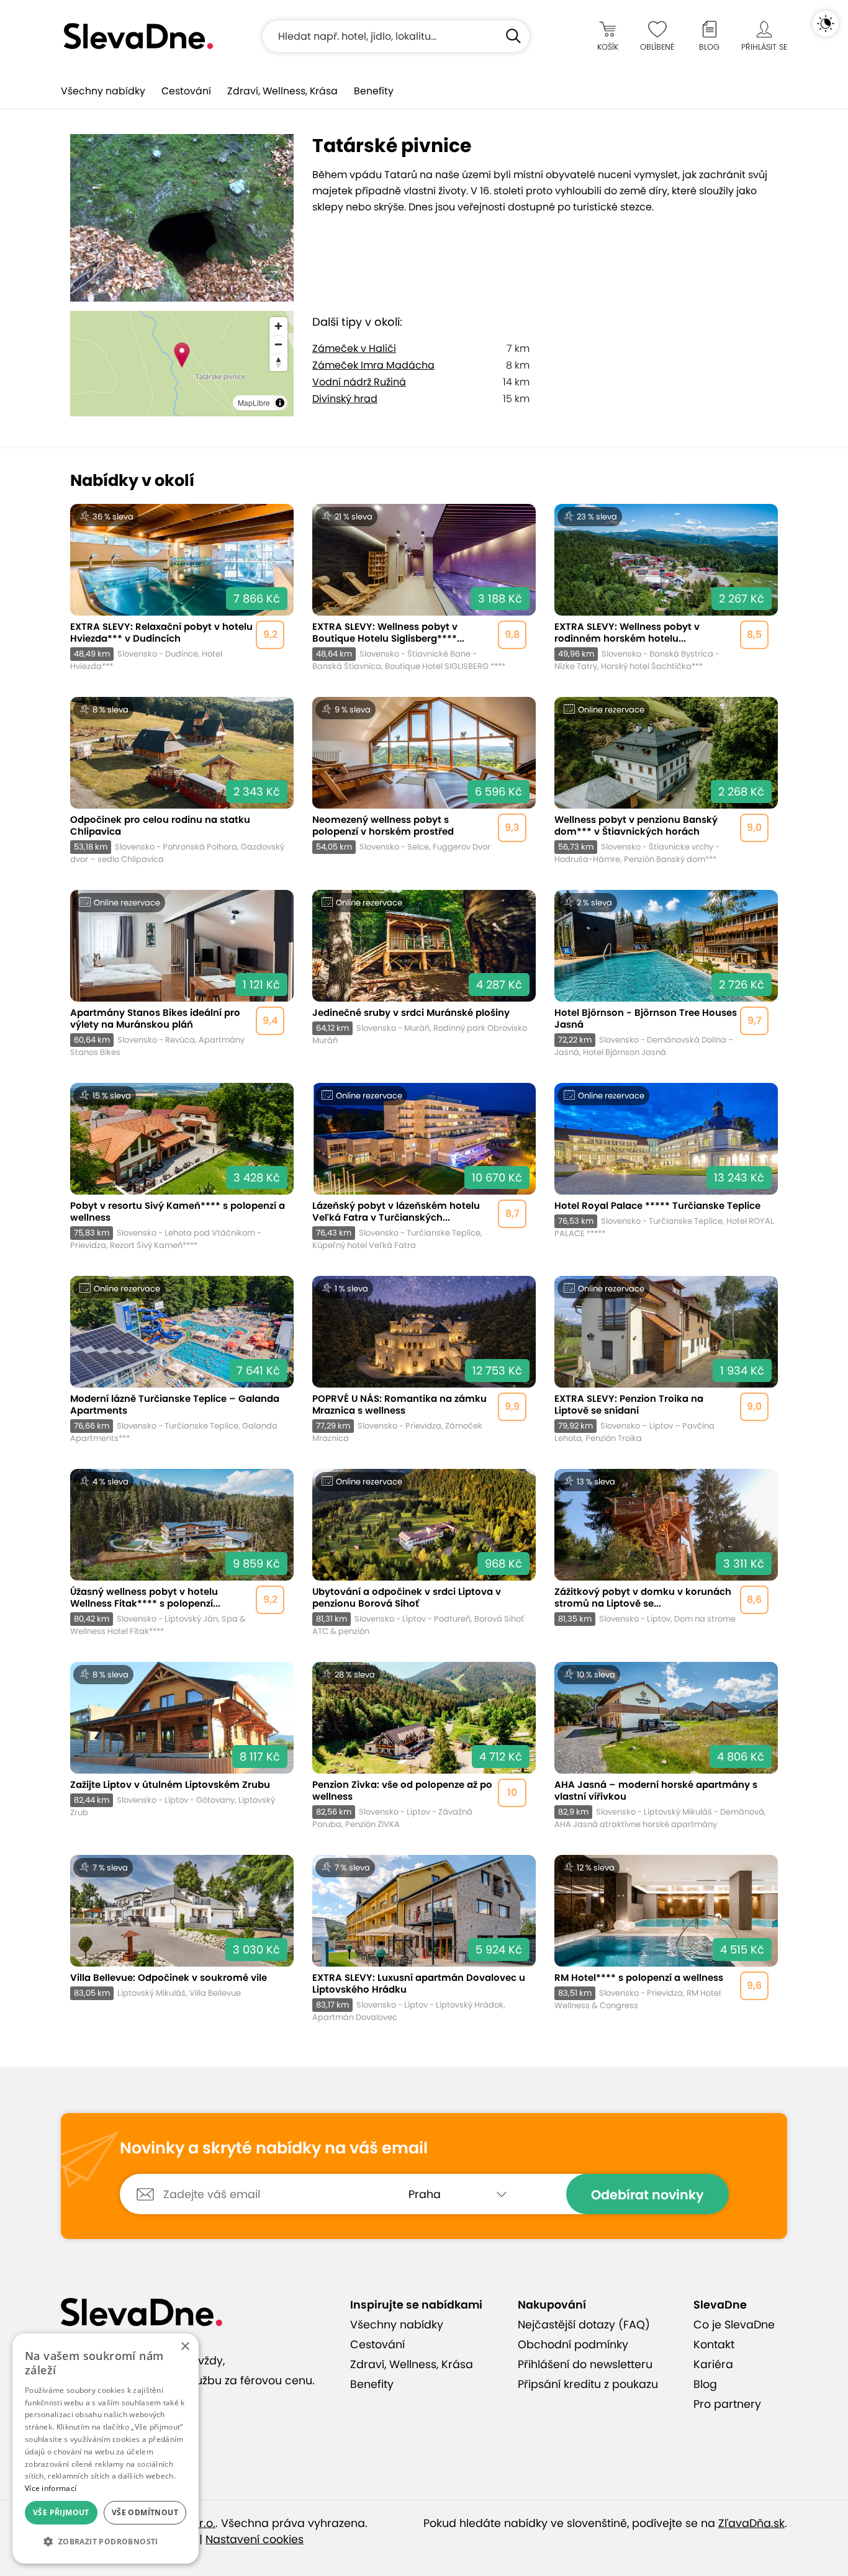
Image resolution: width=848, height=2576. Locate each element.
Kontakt (714, 2345)
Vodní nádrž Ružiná (359, 382)
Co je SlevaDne (734, 2325)
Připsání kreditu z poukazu (588, 2384)
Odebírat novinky (647, 2195)
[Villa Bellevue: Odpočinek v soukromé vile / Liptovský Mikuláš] (182, 1939)
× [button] (185, 2347)
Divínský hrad (345, 399)
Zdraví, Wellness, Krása (282, 91)
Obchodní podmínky (573, 2345)
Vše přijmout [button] (61, 2512)
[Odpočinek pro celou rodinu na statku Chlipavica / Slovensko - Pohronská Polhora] (182, 781)
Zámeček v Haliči (354, 348)
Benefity (374, 91)
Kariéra (713, 2364)
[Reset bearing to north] (278, 362)
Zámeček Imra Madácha (373, 365)
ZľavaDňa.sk (751, 2523)
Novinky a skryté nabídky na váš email (274, 2148)
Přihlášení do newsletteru (585, 2364)
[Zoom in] (278, 326)
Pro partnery (727, 2404)
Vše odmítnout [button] (145, 2512)
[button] (106, 2542)
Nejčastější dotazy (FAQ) (584, 2325)
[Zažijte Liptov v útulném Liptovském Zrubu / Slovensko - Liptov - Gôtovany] (182, 1746)
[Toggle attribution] (280, 403)
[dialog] (106, 2448)
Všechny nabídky (103, 91)
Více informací (51, 2488)
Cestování (186, 91)
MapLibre (254, 402)
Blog (705, 2384)
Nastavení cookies (255, 2539)
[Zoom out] (278, 344)
